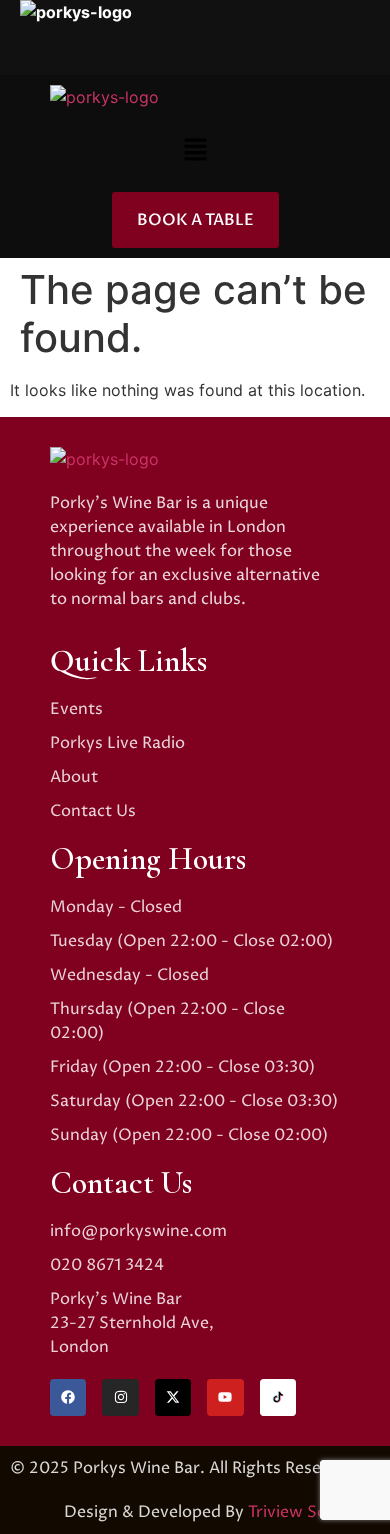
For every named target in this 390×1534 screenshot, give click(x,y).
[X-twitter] (173, 1397)
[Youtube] (225, 1397)
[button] (195, 150)
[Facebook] (68, 1397)
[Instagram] (120, 1397)
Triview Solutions (314, 1512)
